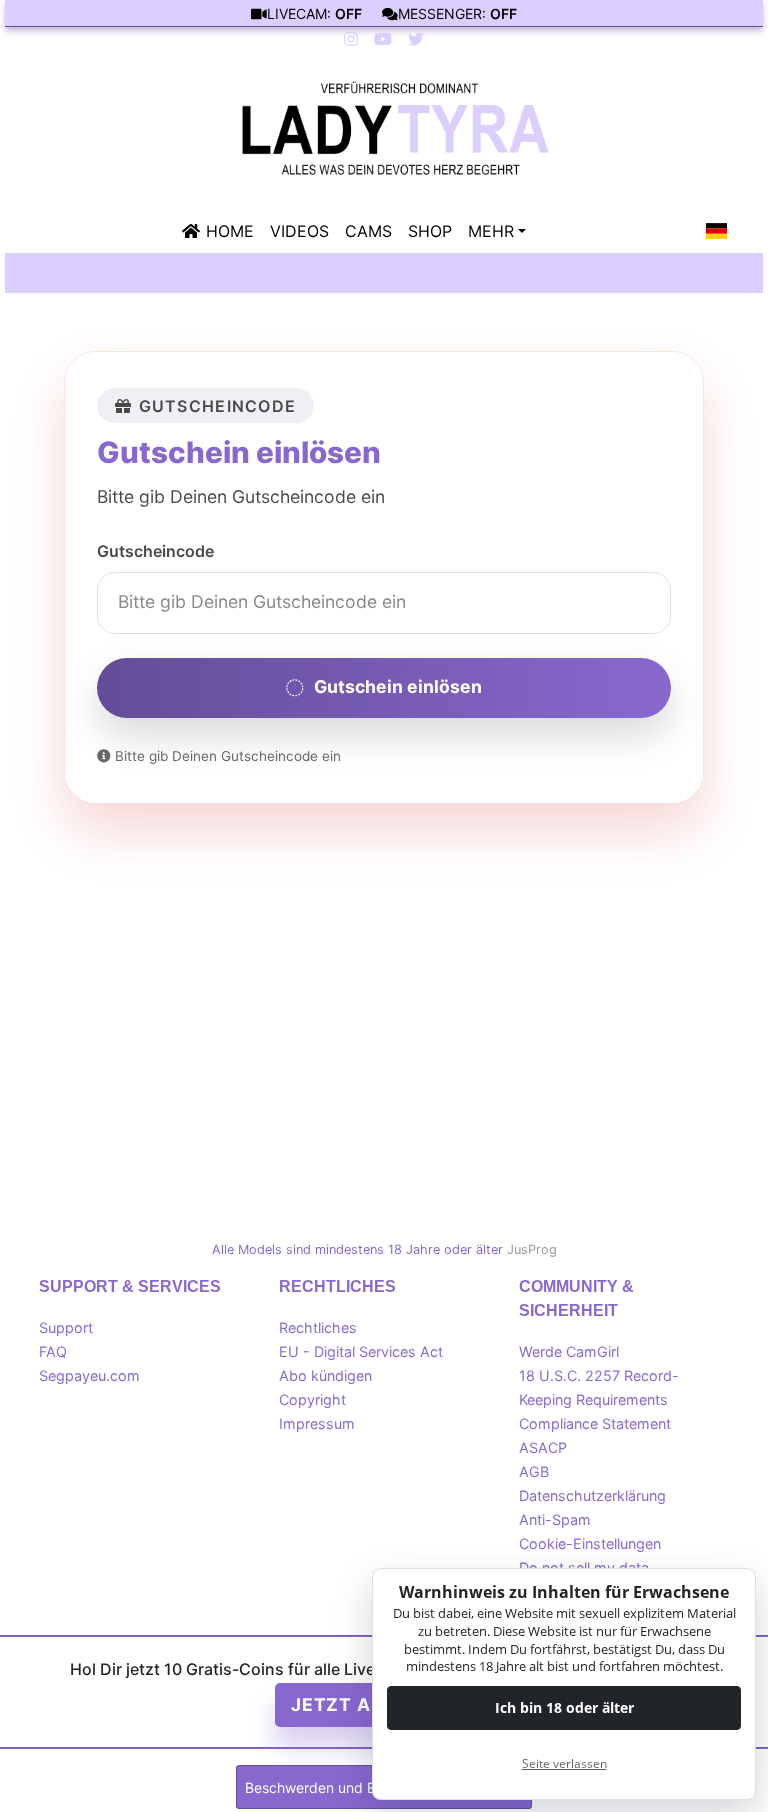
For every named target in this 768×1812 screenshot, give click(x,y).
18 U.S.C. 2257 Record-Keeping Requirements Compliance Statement (599, 1399)
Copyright (312, 1399)
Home (230, 231)
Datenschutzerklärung (592, 1495)
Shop (430, 231)
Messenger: (457, 13)
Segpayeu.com (89, 1375)
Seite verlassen (564, 1763)
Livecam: (314, 13)
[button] (717, 231)
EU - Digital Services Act (361, 1351)
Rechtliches (318, 1327)
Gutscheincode (155, 551)
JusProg (532, 1249)
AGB (534, 1471)
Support (66, 1327)
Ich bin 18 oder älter (564, 1707)
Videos (299, 231)
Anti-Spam (555, 1519)
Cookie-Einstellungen (590, 1543)
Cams (368, 231)
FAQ (53, 1351)
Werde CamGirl (569, 1351)
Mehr (491, 231)
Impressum (317, 1423)
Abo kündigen (325, 1375)
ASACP (543, 1447)
